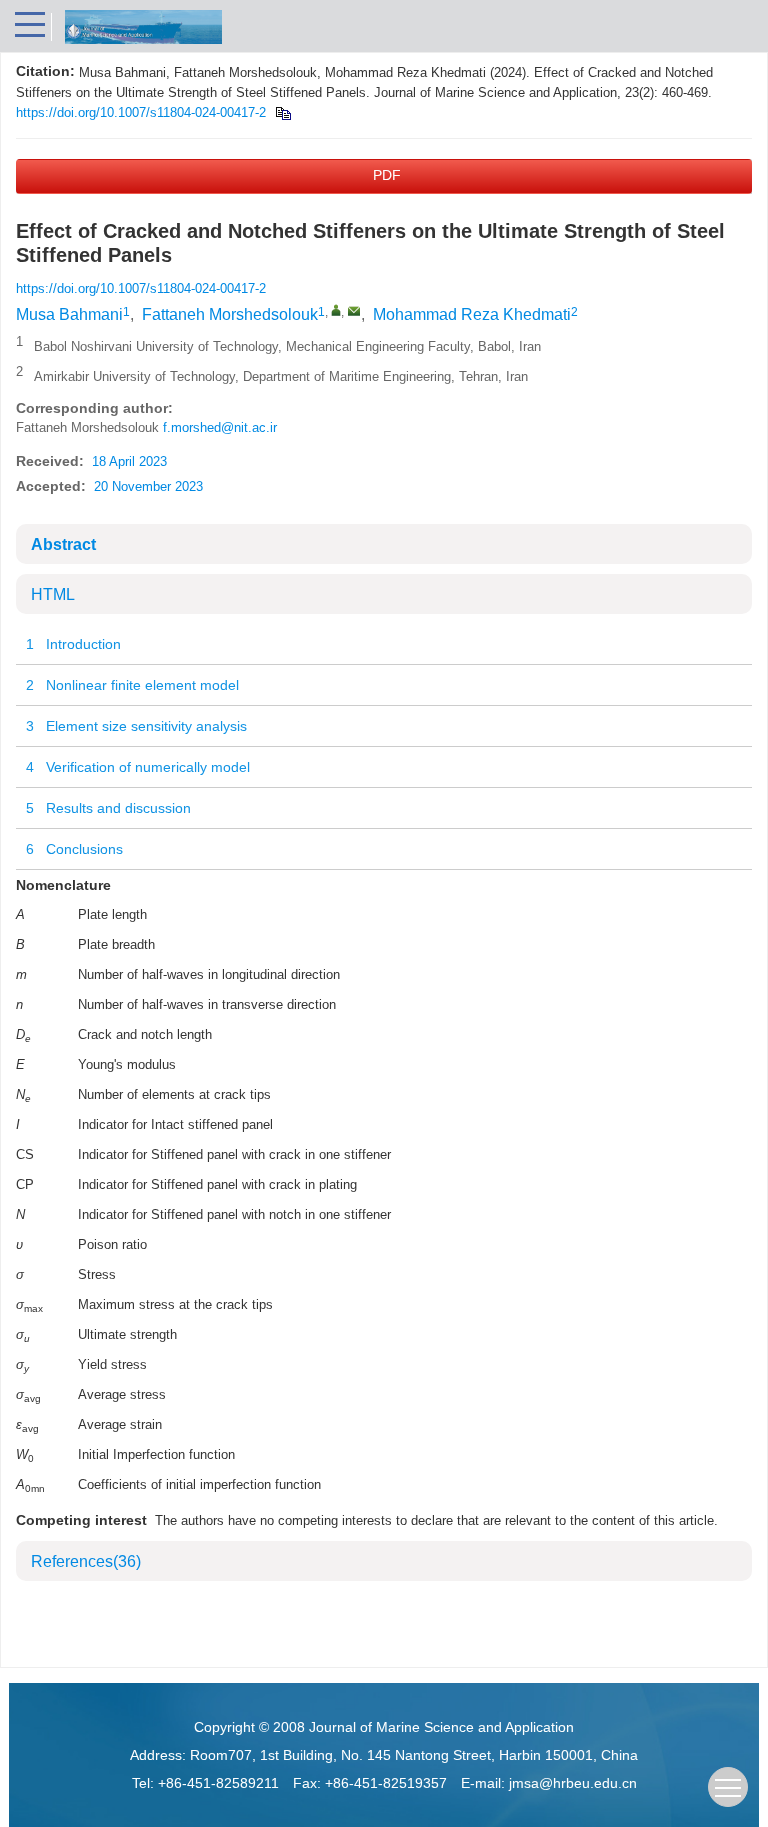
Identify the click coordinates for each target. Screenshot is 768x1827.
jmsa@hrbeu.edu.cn (573, 1783)
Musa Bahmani (69, 314)
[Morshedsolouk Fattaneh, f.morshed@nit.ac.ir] (336, 310)
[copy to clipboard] (282, 112)
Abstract (63, 544)
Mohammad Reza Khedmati (472, 314)
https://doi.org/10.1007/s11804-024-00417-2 (141, 112)
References (86, 1561)
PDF (387, 175)
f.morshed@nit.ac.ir (220, 427)
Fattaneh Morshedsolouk (230, 314)
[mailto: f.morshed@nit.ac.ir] (354, 311)
